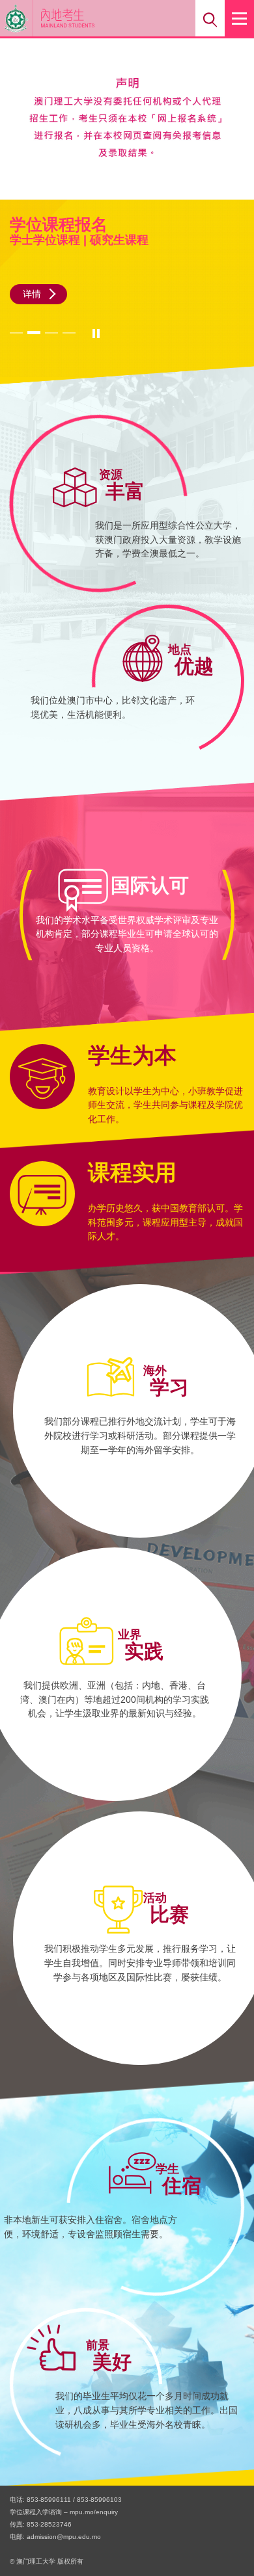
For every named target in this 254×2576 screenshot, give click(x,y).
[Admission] (87, 18)
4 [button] (71, 332)
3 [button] (53, 332)
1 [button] (18, 332)
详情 (32, 294)
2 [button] (35, 332)
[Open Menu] (239, 18)
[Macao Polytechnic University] (17, 18)
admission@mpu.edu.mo (64, 2537)
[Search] (210, 18)
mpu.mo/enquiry (94, 2512)
